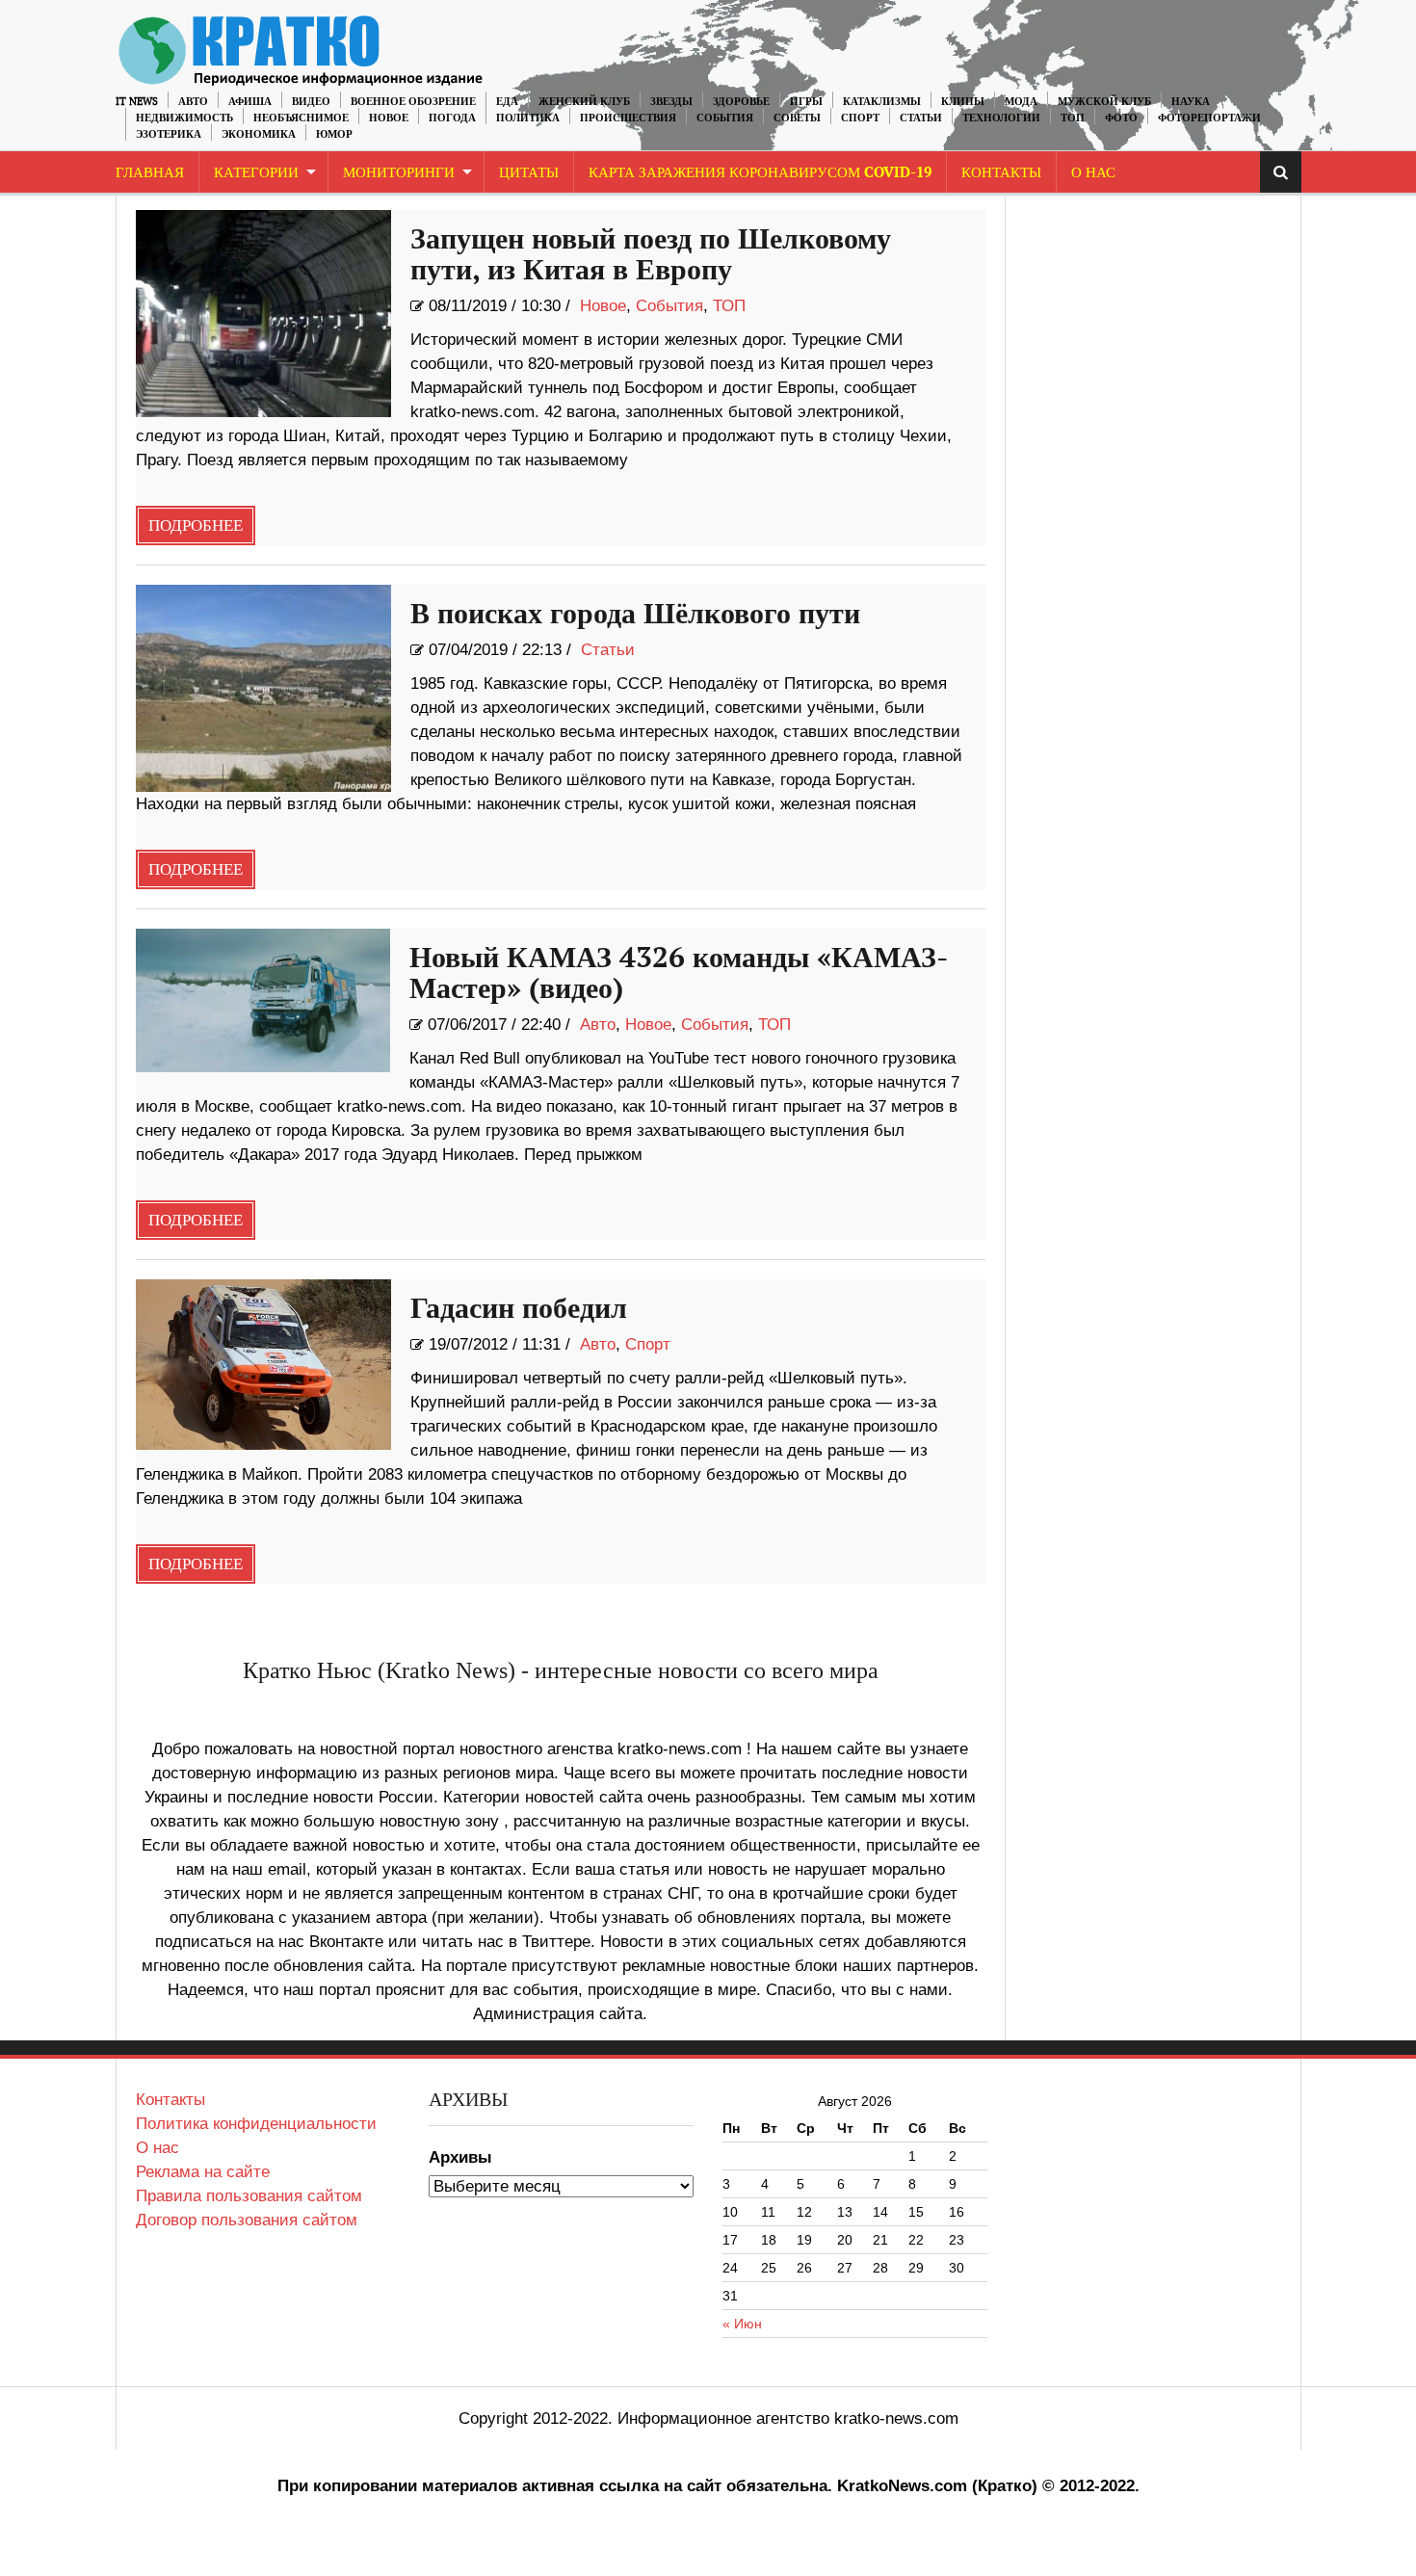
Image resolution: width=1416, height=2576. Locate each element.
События (725, 118)
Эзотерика (169, 134)
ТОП (1073, 118)
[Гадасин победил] (263, 1365)
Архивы (460, 2157)
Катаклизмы (882, 102)
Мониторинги (399, 173)
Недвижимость (184, 118)
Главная (150, 173)
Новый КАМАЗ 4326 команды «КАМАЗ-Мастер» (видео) (679, 974)
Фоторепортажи (1209, 118)
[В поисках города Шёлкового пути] (263, 688)
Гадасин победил (519, 1309)
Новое (389, 118)
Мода (1021, 102)
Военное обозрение (413, 102)
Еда (507, 102)
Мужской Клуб (1104, 102)
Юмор (334, 134)
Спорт (860, 118)
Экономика (259, 134)
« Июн (742, 2324)
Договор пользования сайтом (247, 2220)
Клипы (963, 102)
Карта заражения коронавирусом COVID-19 (760, 173)
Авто (193, 102)
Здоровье (741, 102)
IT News (137, 102)
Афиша (250, 102)
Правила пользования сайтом (249, 2196)
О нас (157, 2148)
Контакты (1001, 173)
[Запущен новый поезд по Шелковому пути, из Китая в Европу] (263, 314)
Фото (1121, 118)
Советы (797, 118)
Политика (528, 118)
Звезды (671, 102)
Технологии (1001, 118)
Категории (256, 173)
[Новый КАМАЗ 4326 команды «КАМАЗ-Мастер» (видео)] (263, 1000)
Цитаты (529, 173)
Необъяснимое (301, 118)
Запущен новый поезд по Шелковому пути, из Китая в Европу (651, 255)
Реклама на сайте (203, 2172)
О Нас (1093, 173)
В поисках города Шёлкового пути (635, 615)
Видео (311, 102)
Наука (1191, 102)
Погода (452, 118)
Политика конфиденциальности (256, 2124)
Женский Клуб (584, 102)
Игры (806, 102)
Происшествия (628, 118)
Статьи (921, 118)
